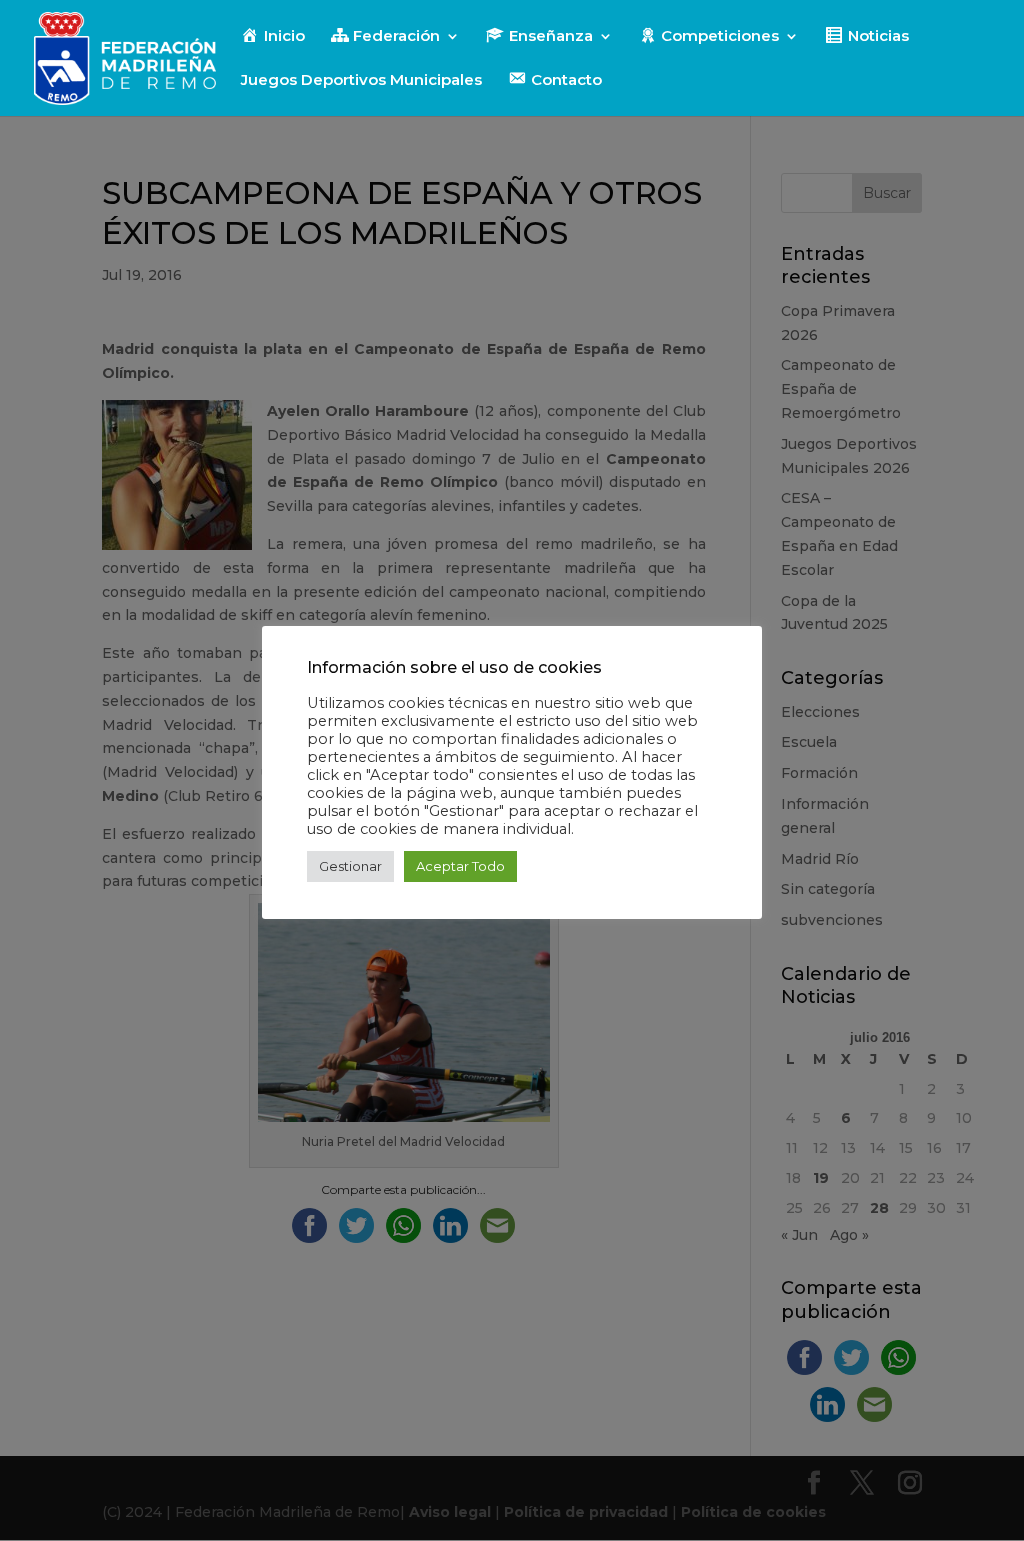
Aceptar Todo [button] (460, 866)
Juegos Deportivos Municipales (361, 81)
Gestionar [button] (350, 866)
